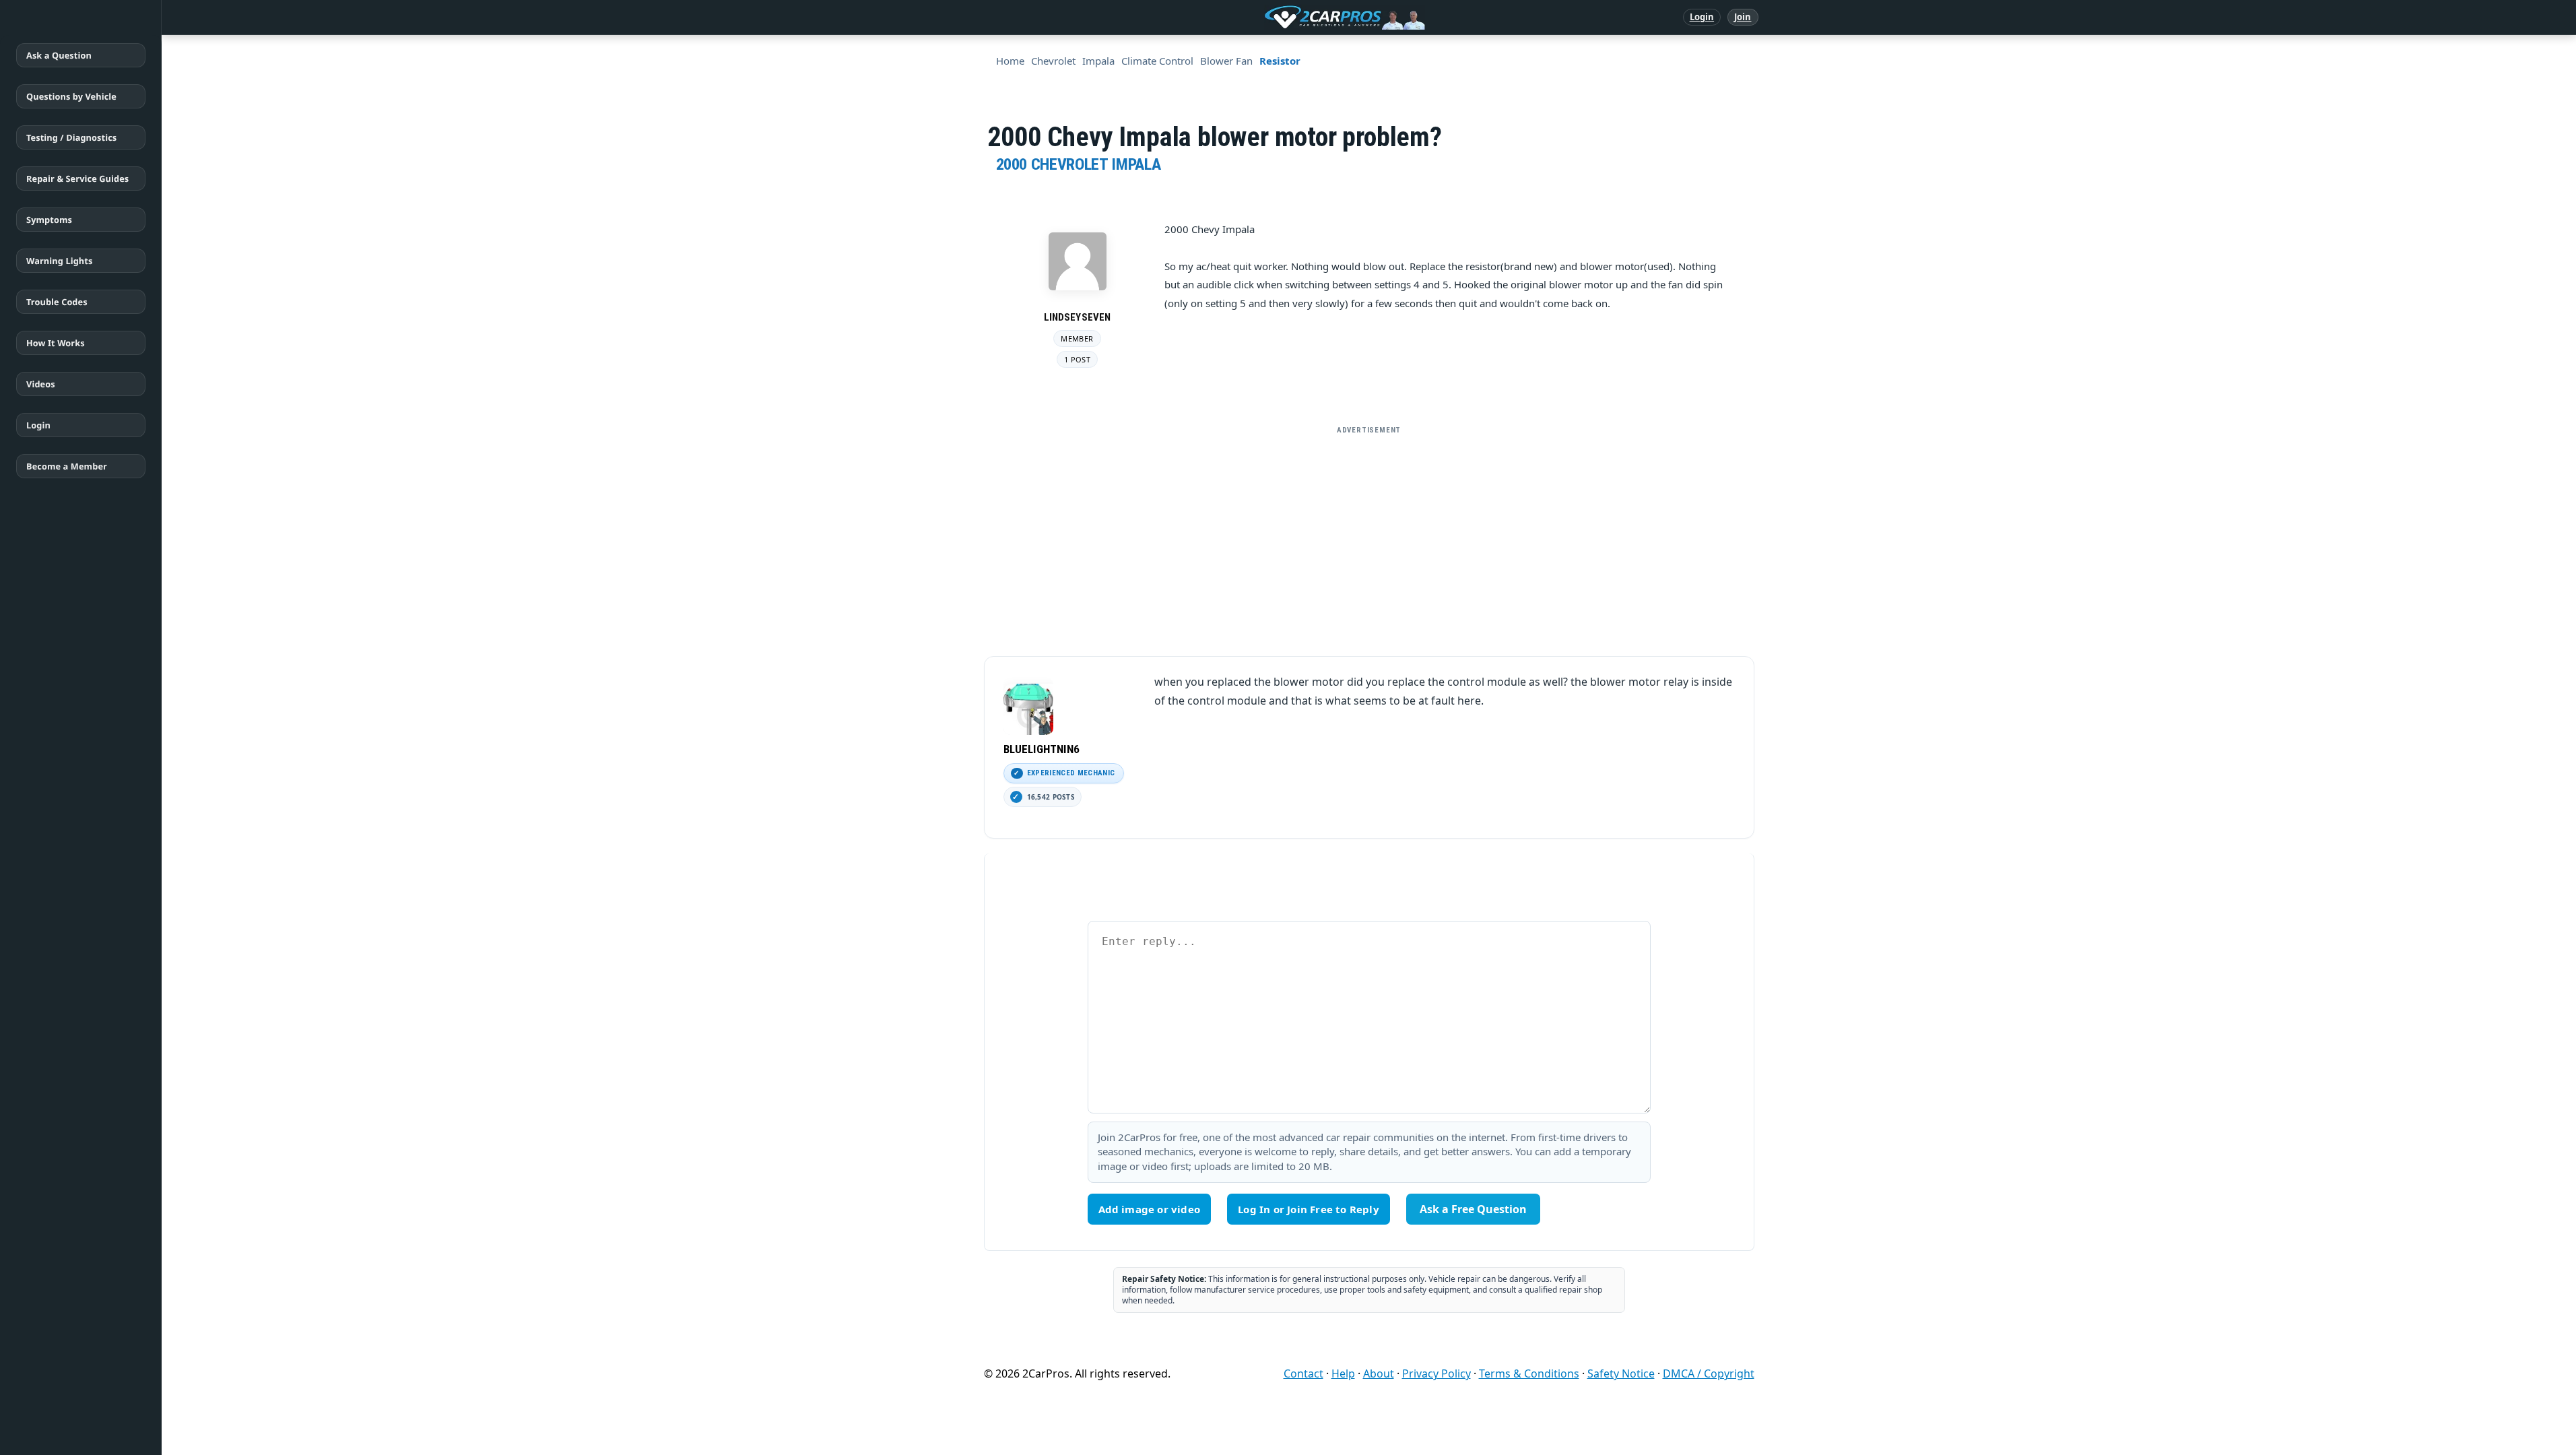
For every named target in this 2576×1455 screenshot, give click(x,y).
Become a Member (67, 466)
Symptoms (49, 220)
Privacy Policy (1436, 1373)
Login (1702, 17)
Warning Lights (59, 261)
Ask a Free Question (1473, 1209)
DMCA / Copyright (1709, 1373)
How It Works (56, 343)
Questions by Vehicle (71, 96)
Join (1743, 17)
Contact (1303, 1373)
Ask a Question (59, 55)
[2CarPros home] (1275, 18)
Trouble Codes (57, 302)
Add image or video (1150, 1209)
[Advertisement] (1369, 536)
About (1379, 1373)
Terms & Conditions (1529, 1373)
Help (1343, 1373)
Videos (41, 384)
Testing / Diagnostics (71, 137)
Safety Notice (1621, 1373)
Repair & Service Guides (77, 179)
